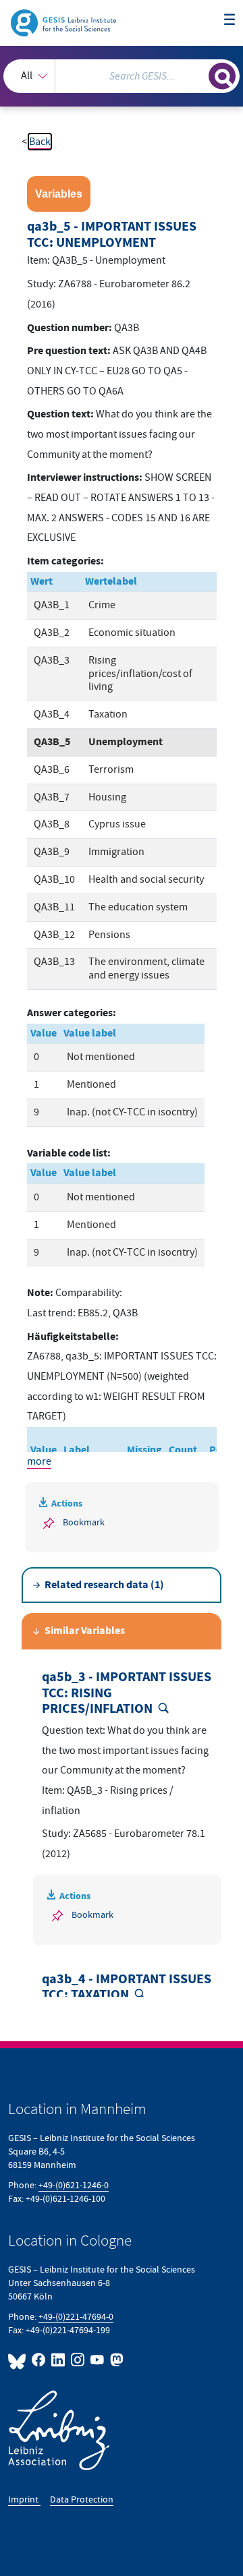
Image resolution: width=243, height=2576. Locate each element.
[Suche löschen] (198, 74)
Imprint (24, 2499)
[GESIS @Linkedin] (58, 2360)
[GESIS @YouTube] (98, 2360)
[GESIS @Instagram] (78, 2360)
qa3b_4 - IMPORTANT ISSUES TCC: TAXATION (127, 1988)
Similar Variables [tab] (85, 1631)
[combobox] (122, 76)
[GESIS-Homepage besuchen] (64, 22)
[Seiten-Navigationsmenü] (230, 20)
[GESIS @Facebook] (39, 2360)
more (39, 1461)
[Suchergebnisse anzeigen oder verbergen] (222, 76)
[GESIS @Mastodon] (115, 2360)
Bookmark (84, 1522)
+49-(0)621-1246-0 (74, 2185)
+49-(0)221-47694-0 (76, 2317)
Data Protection (82, 2499)
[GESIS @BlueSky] (19, 2360)
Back (40, 142)
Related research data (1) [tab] (104, 1585)
